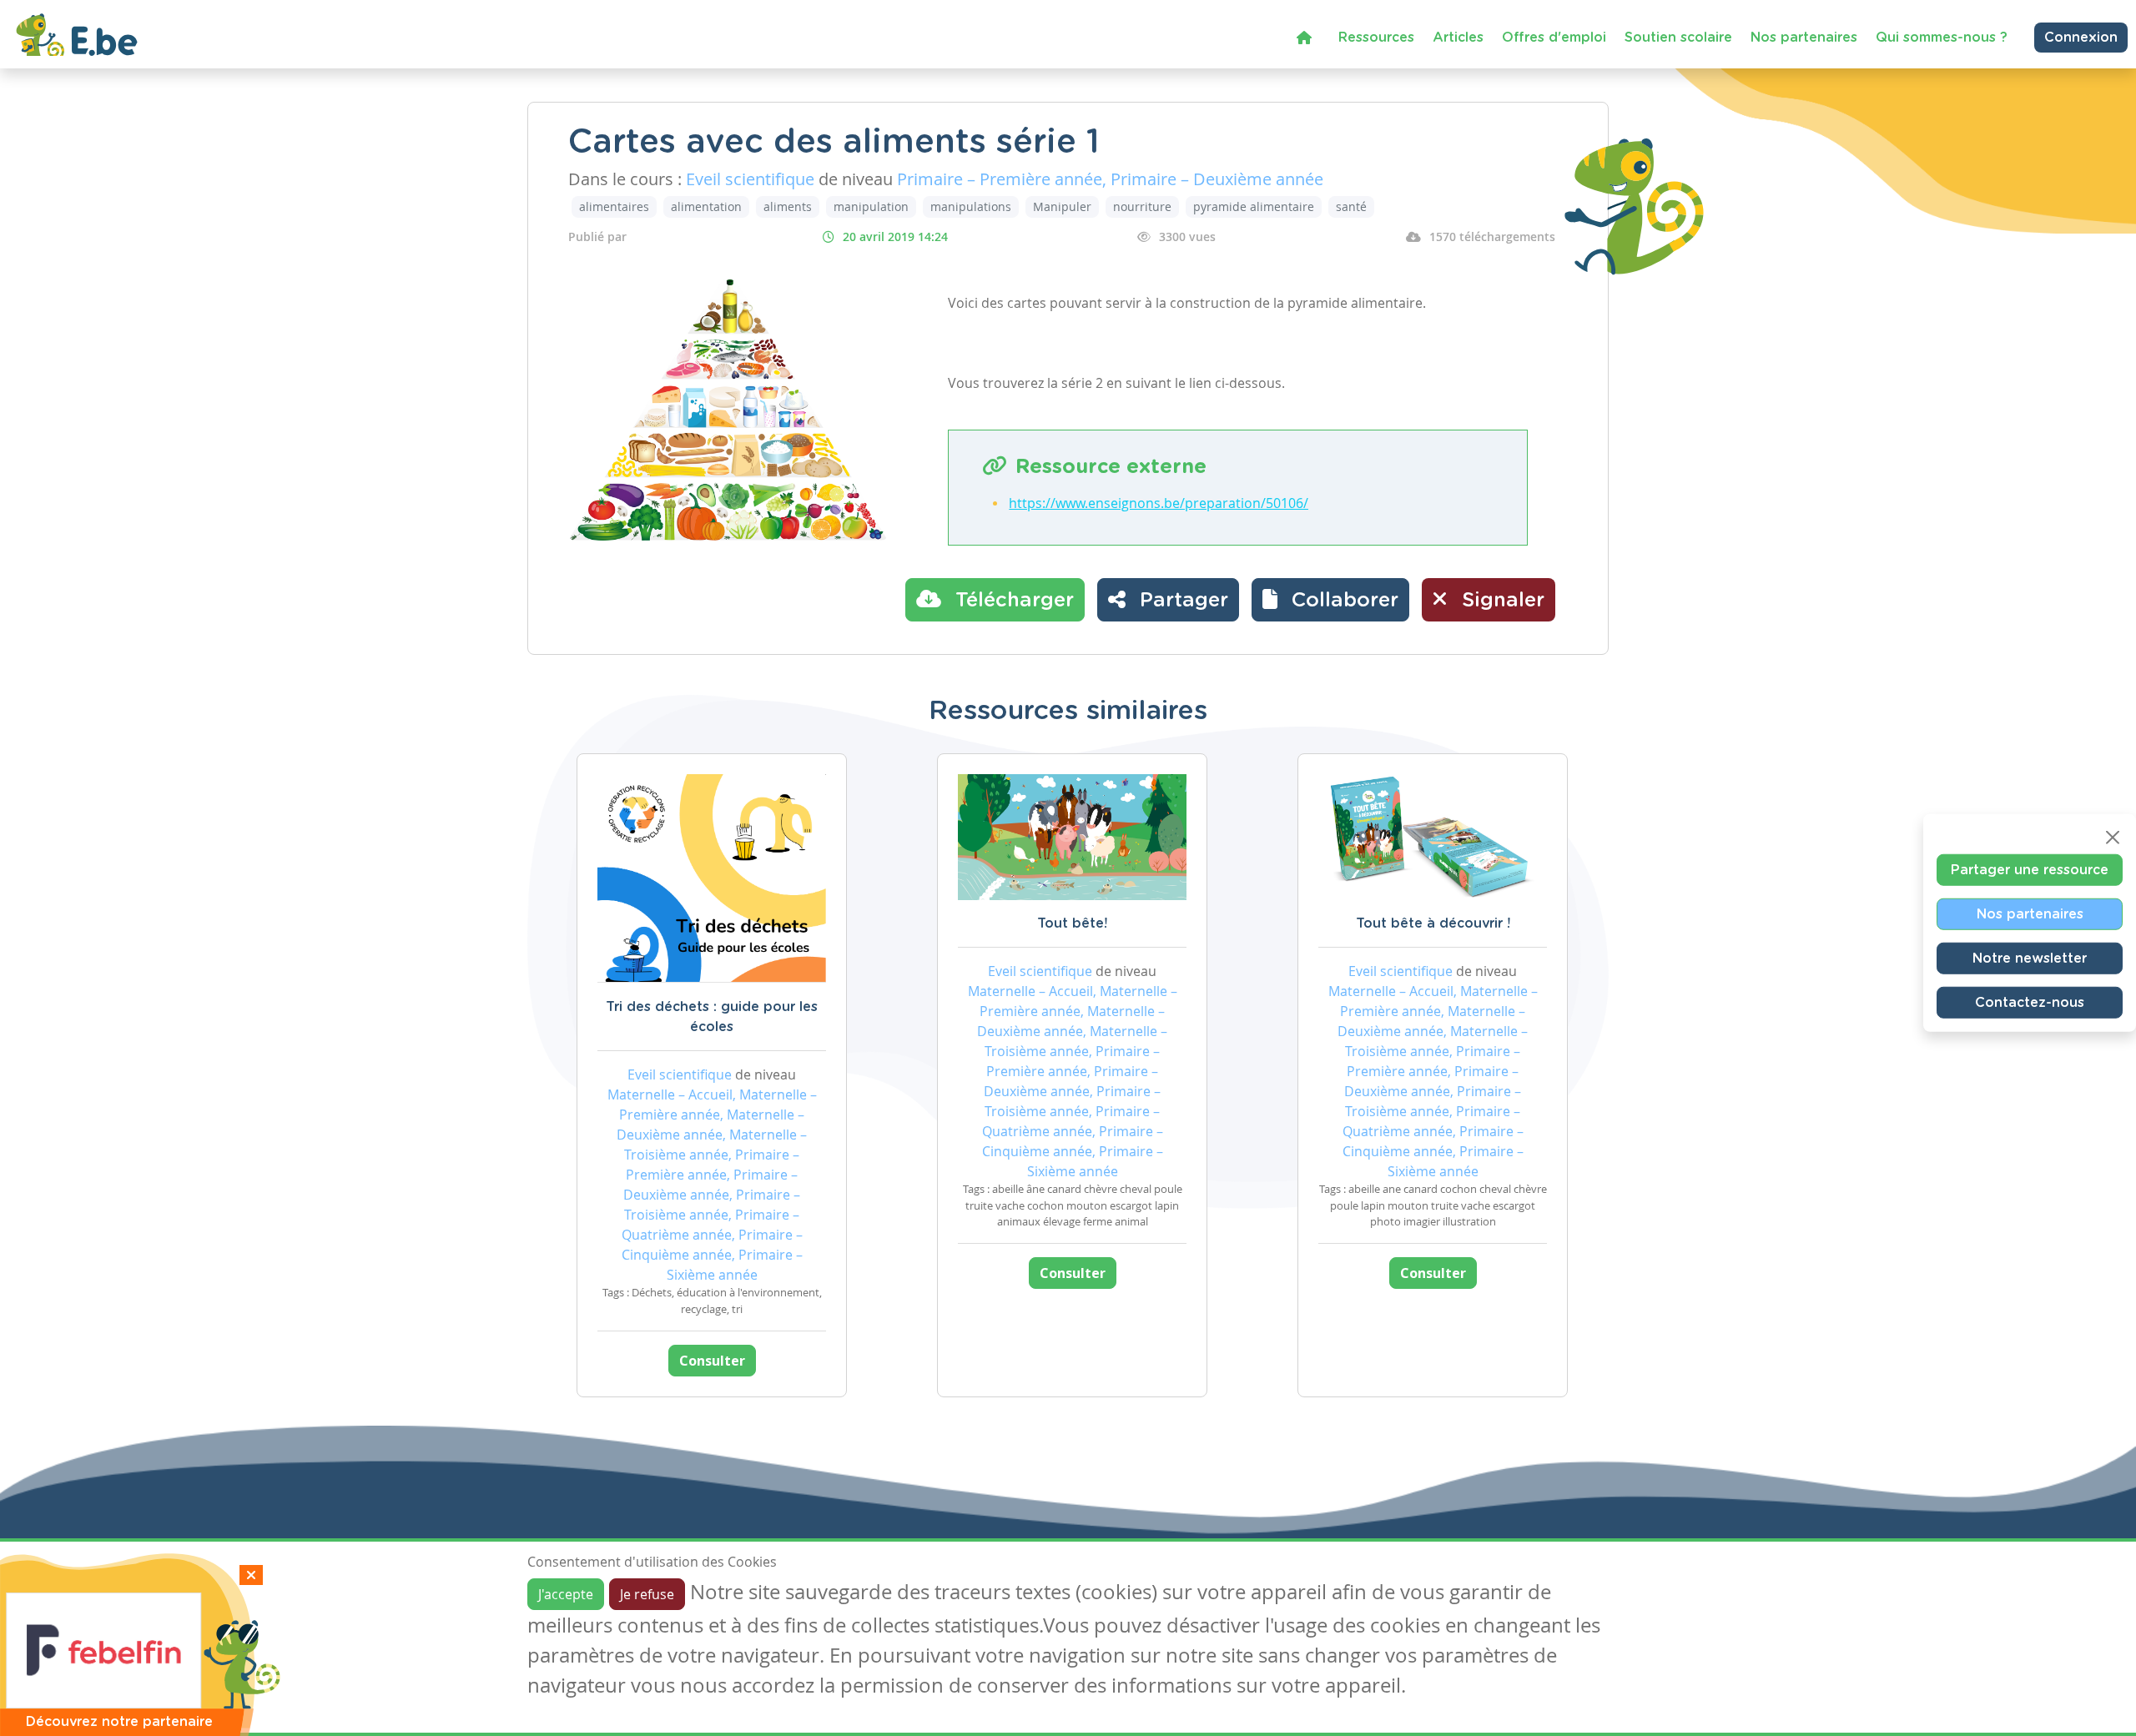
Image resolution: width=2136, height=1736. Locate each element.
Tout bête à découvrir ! (1433, 923)
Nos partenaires (1804, 38)
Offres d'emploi (1554, 38)
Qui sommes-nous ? (1942, 38)
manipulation (871, 206)
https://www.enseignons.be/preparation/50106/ (1159, 503)
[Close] (2113, 837)
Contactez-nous (2030, 1002)
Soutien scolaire (1678, 38)
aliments (788, 206)
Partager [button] (1181, 601)
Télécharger (1012, 601)
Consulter (712, 1361)
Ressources (1376, 38)
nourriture (1142, 206)
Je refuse (647, 1594)
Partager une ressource (2030, 869)
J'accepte (566, 1594)
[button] (1330, 600)
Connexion (2081, 38)
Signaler (1500, 601)
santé (1351, 206)
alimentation (706, 206)
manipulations (971, 206)
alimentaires (614, 206)
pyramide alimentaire (1254, 206)
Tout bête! (1072, 923)
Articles (1458, 38)
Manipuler (1062, 206)
